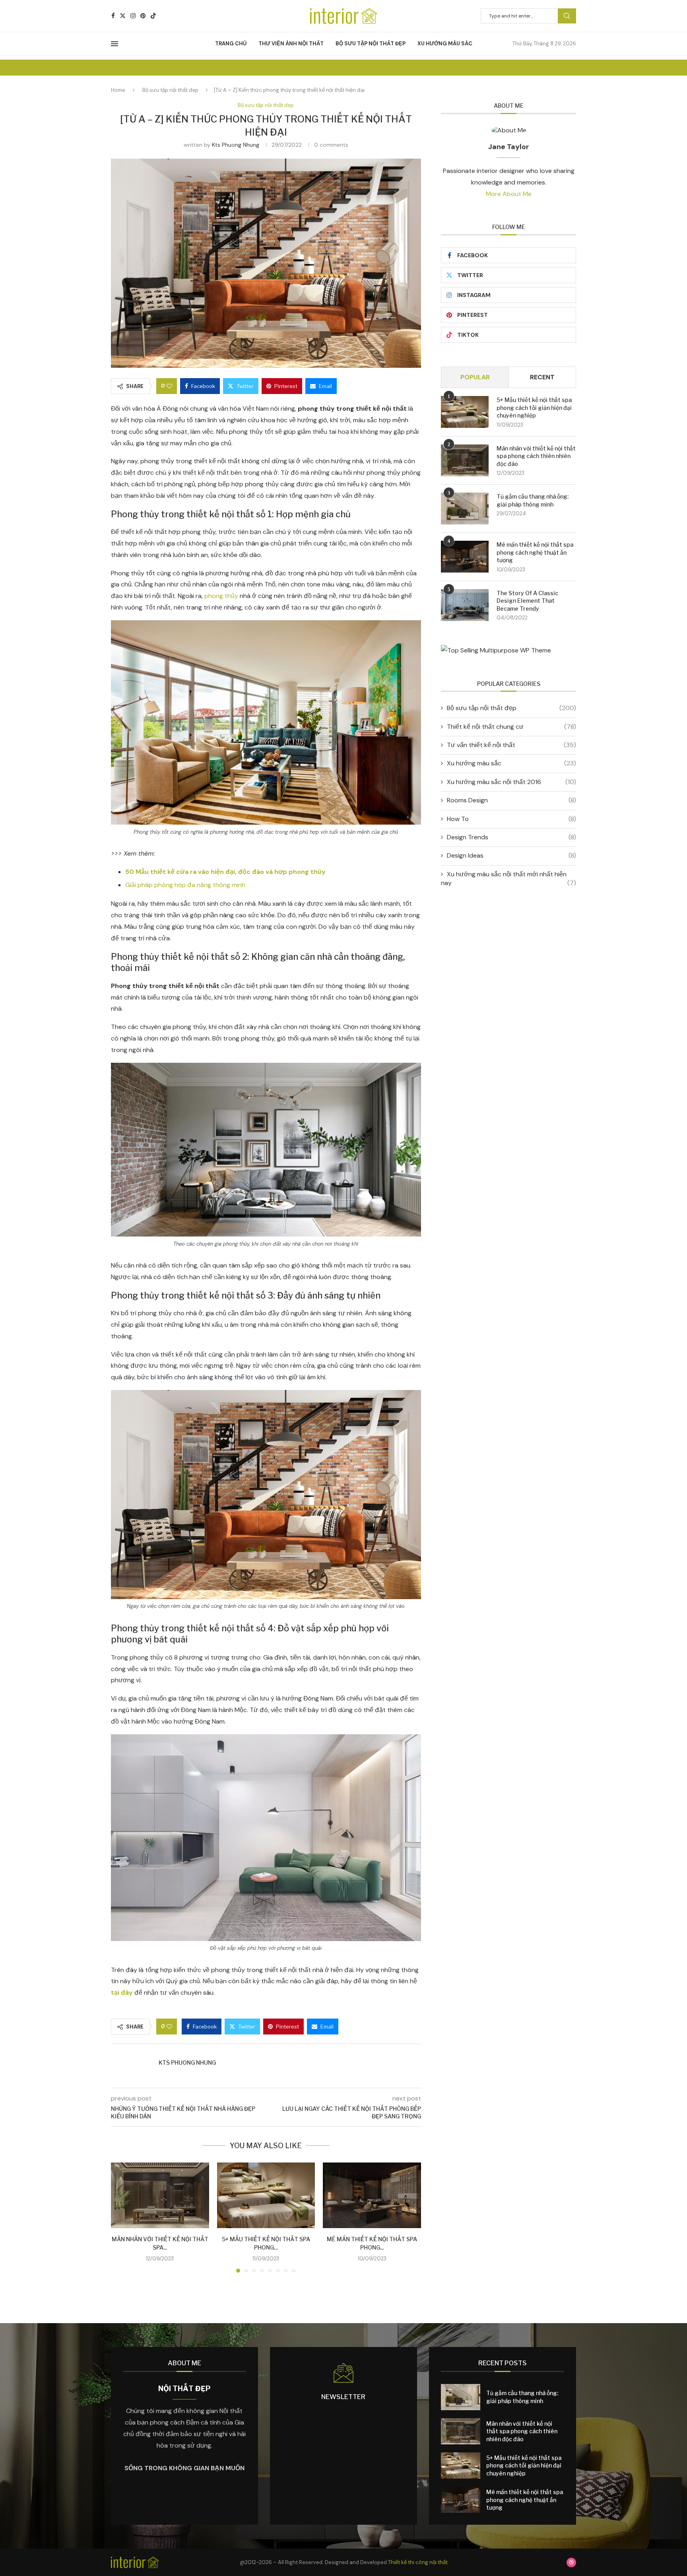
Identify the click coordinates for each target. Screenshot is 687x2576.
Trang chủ (231, 44)
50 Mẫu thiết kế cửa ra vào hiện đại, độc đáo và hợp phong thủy (225, 872)
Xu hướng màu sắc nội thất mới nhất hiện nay (508, 878)
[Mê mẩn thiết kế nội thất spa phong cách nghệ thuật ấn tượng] (372, 2195)
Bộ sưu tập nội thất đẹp (371, 44)
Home (118, 90)
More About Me (509, 194)
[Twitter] (123, 16)
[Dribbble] (571, 2562)
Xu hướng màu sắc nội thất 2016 (511, 782)
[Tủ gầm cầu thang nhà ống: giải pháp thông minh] (465, 509)
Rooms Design (511, 800)
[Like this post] (169, 386)
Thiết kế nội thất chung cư (511, 727)
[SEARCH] (567, 16)
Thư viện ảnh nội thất (291, 44)
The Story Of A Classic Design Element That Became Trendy (527, 601)
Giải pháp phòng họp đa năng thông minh (185, 885)
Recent (542, 377)
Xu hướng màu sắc (445, 44)
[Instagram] (133, 16)
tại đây (122, 1993)
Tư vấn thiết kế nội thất (511, 745)
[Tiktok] (153, 16)
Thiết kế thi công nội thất (418, 2562)
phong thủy (221, 596)
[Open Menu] (114, 44)
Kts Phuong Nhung (236, 145)
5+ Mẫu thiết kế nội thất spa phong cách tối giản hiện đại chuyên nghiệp (534, 408)
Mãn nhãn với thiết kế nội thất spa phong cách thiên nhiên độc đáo (536, 456)
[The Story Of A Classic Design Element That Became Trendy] (465, 605)
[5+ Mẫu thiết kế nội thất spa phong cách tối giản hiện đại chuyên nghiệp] (266, 2195)
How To (511, 819)
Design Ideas (511, 855)
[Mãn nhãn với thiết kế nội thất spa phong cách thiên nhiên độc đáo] (160, 2195)
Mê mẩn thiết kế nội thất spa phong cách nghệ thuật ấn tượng (535, 552)
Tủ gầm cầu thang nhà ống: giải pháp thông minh (533, 500)
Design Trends (511, 837)
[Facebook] (113, 16)
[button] (122, 2217)
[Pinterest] (143, 16)
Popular (475, 377)
